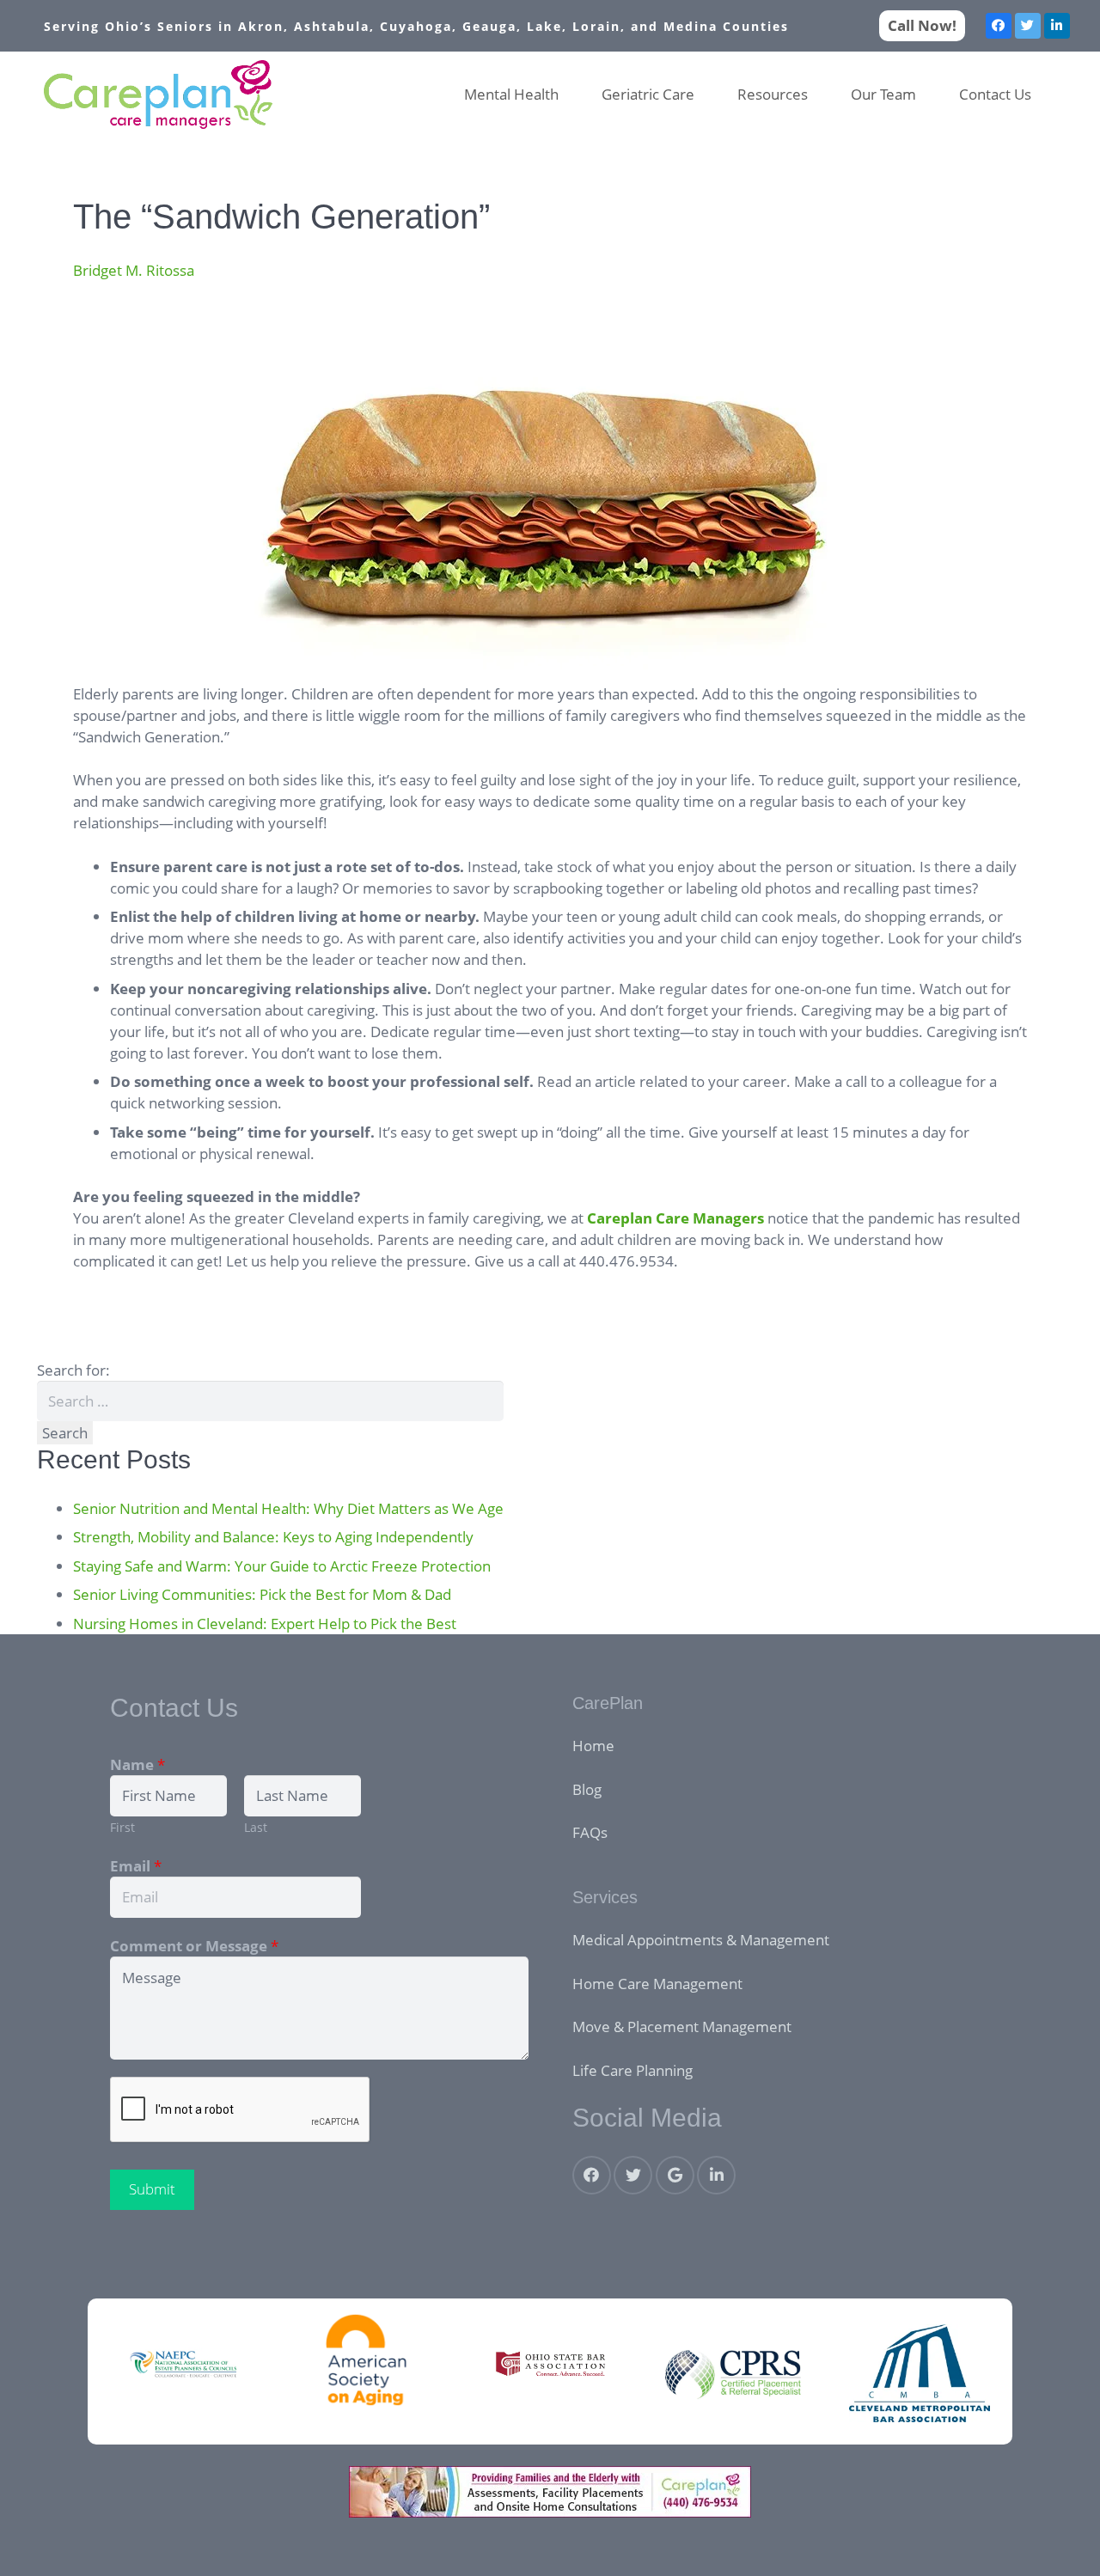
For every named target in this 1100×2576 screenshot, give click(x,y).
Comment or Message (194, 1946)
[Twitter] (1028, 26)
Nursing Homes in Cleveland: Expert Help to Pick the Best (265, 1624)
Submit (152, 2189)
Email (136, 1866)
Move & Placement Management (682, 2027)
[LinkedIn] (1057, 26)
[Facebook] (999, 26)
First (122, 1827)
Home (593, 1746)
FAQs (590, 1832)
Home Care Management (657, 1984)
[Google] (675, 2175)
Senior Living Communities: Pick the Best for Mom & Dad (262, 1594)
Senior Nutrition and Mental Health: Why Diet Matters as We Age (288, 1508)
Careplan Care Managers (675, 1218)
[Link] (159, 95)
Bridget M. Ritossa (134, 270)
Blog (587, 1789)
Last (256, 1827)
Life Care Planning (632, 2070)
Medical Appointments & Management (701, 1940)
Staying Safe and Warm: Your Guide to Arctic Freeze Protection (282, 1566)
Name (137, 1764)
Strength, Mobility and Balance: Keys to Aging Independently (273, 1537)
